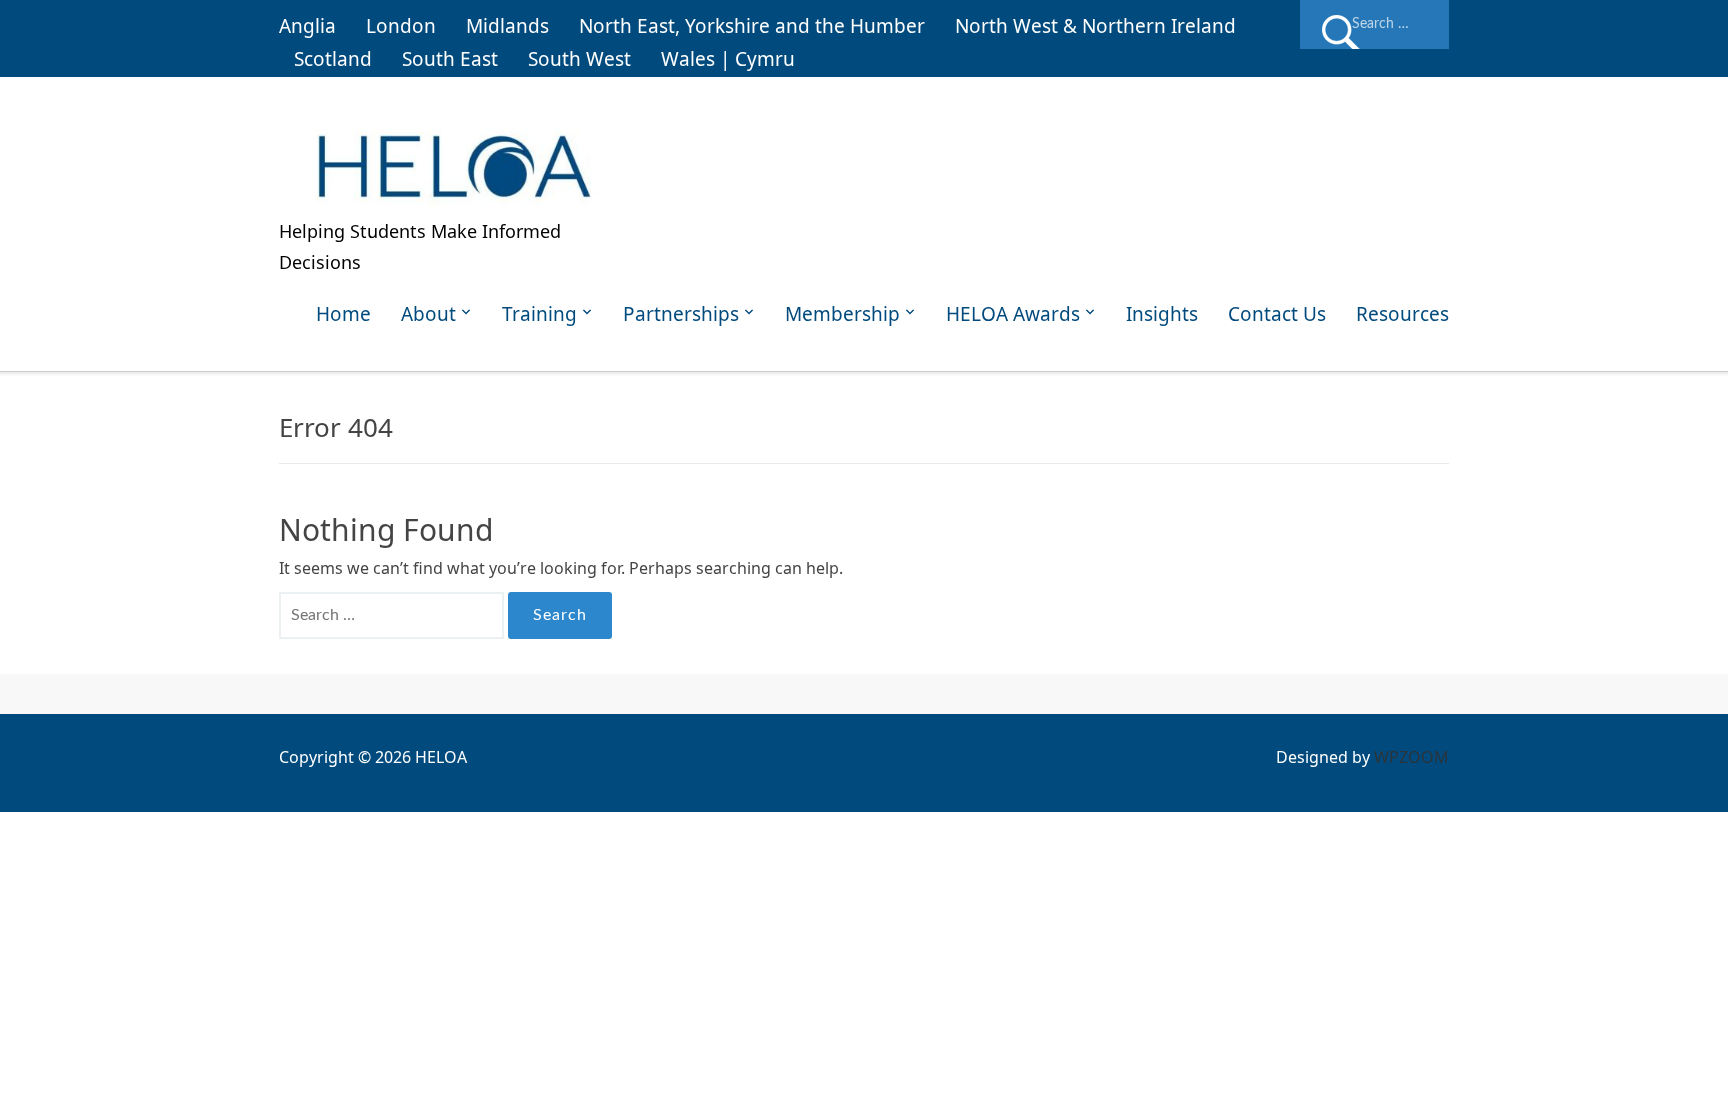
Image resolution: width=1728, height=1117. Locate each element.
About (428, 314)
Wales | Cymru (728, 59)
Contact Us (1277, 314)
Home (343, 314)
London (401, 26)
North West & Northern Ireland (1095, 26)
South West (579, 59)
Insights (1162, 314)
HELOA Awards (1013, 314)
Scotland (333, 59)
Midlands (507, 26)
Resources (1402, 314)
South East (450, 59)
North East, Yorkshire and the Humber (752, 26)
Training (539, 314)
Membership (842, 314)
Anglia (307, 26)
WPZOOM (1411, 757)
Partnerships (681, 314)
